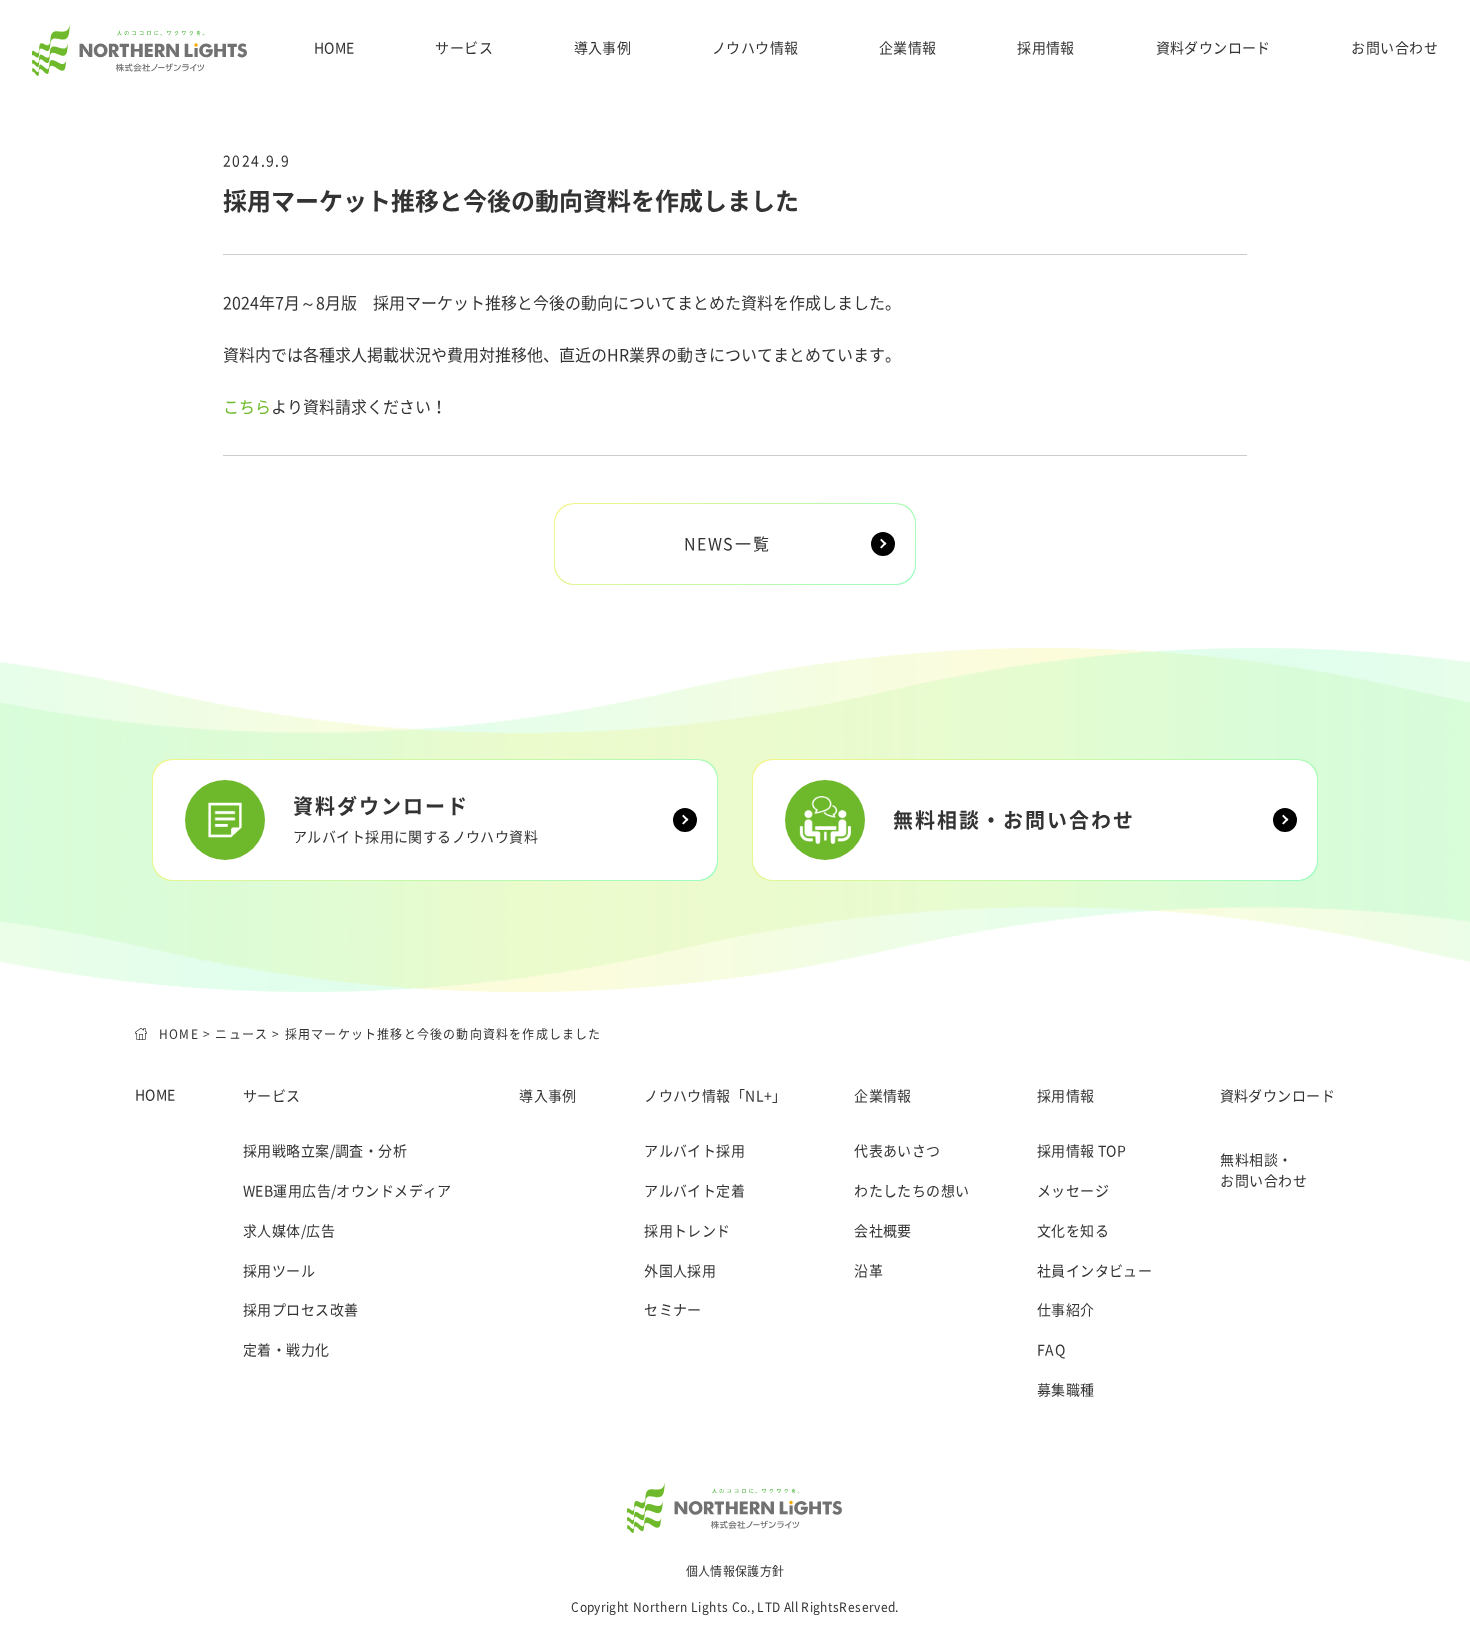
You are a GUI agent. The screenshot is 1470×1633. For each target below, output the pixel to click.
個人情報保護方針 (735, 1571)
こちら (247, 407)
